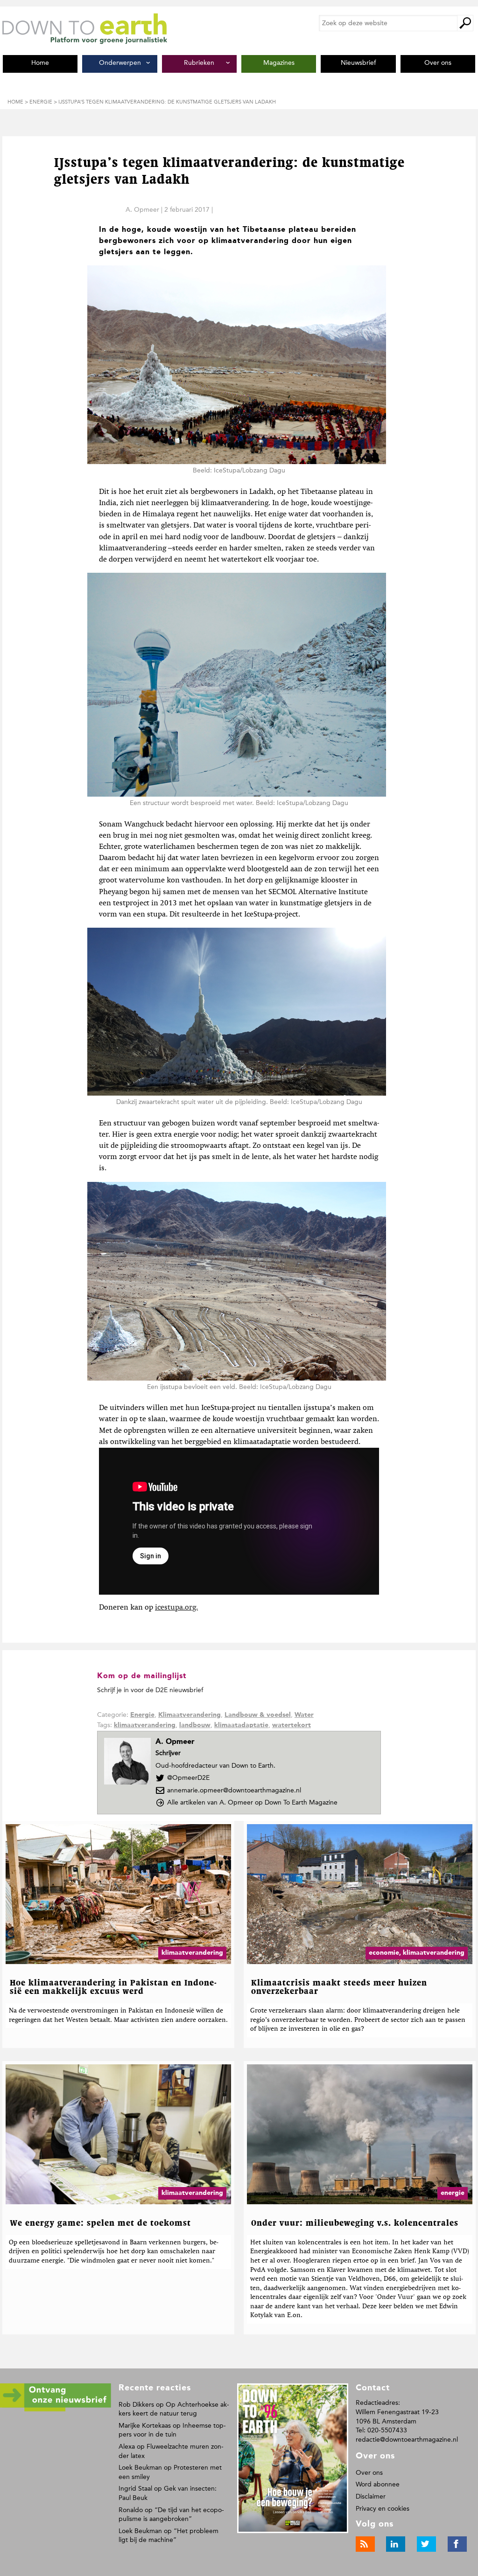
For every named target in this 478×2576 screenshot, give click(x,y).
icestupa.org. (176, 1608)
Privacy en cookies (383, 2509)
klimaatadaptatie (241, 1725)
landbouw (195, 1725)
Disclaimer (371, 2496)
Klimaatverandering (190, 1715)
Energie (142, 1715)
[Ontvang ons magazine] (56, 2410)
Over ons (369, 2473)
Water (304, 1715)
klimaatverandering (145, 1725)
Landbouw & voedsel (258, 1715)
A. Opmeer (142, 210)
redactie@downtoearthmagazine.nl (407, 2440)
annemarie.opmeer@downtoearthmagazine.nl (234, 1790)
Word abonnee (378, 2484)
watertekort (292, 1725)
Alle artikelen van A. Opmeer (252, 1802)
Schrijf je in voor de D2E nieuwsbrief (150, 1690)
